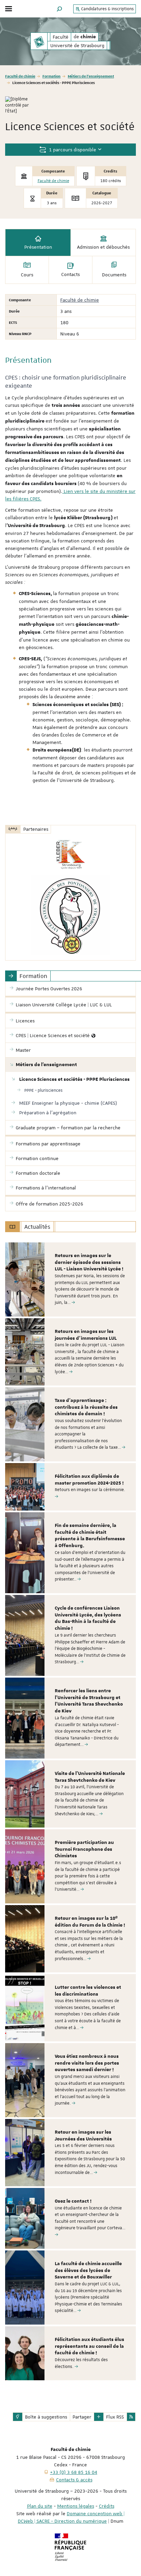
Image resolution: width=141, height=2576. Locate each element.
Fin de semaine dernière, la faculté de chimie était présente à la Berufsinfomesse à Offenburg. (90, 1536)
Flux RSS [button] (115, 2417)
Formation (52, 76)
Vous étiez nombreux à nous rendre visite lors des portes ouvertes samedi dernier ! (87, 2063)
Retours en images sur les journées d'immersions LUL (86, 1335)
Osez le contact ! (73, 2201)
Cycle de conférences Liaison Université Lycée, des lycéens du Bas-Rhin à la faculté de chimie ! (88, 1618)
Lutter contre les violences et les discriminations (88, 1991)
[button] (60, 9)
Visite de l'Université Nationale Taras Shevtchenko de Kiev (90, 1777)
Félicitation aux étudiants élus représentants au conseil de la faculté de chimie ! (89, 2346)
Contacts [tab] (70, 274)
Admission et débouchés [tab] (103, 247)
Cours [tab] (27, 275)
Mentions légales (76, 2506)
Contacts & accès (74, 2480)
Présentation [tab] (38, 247)
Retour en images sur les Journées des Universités (83, 2136)
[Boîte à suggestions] (18, 2417)
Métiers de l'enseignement (91, 76)
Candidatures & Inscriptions (107, 9)
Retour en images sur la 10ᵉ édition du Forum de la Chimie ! (90, 1922)
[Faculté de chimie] (39, 41)
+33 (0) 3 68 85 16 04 (74, 2472)
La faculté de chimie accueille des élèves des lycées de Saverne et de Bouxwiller (88, 2271)
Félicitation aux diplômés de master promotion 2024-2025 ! (89, 1480)
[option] (70, 1279)
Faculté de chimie (20, 76)
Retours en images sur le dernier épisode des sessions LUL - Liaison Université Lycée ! (89, 1263)
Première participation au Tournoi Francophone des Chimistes (84, 1849)
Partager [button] (82, 2417)
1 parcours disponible (72, 150)
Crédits (107, 2506)
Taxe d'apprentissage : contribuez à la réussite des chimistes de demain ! (86, 1407)
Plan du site (40, 2506)
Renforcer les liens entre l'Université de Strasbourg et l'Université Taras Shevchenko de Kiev (89, 1701)
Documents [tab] (114, 275)
